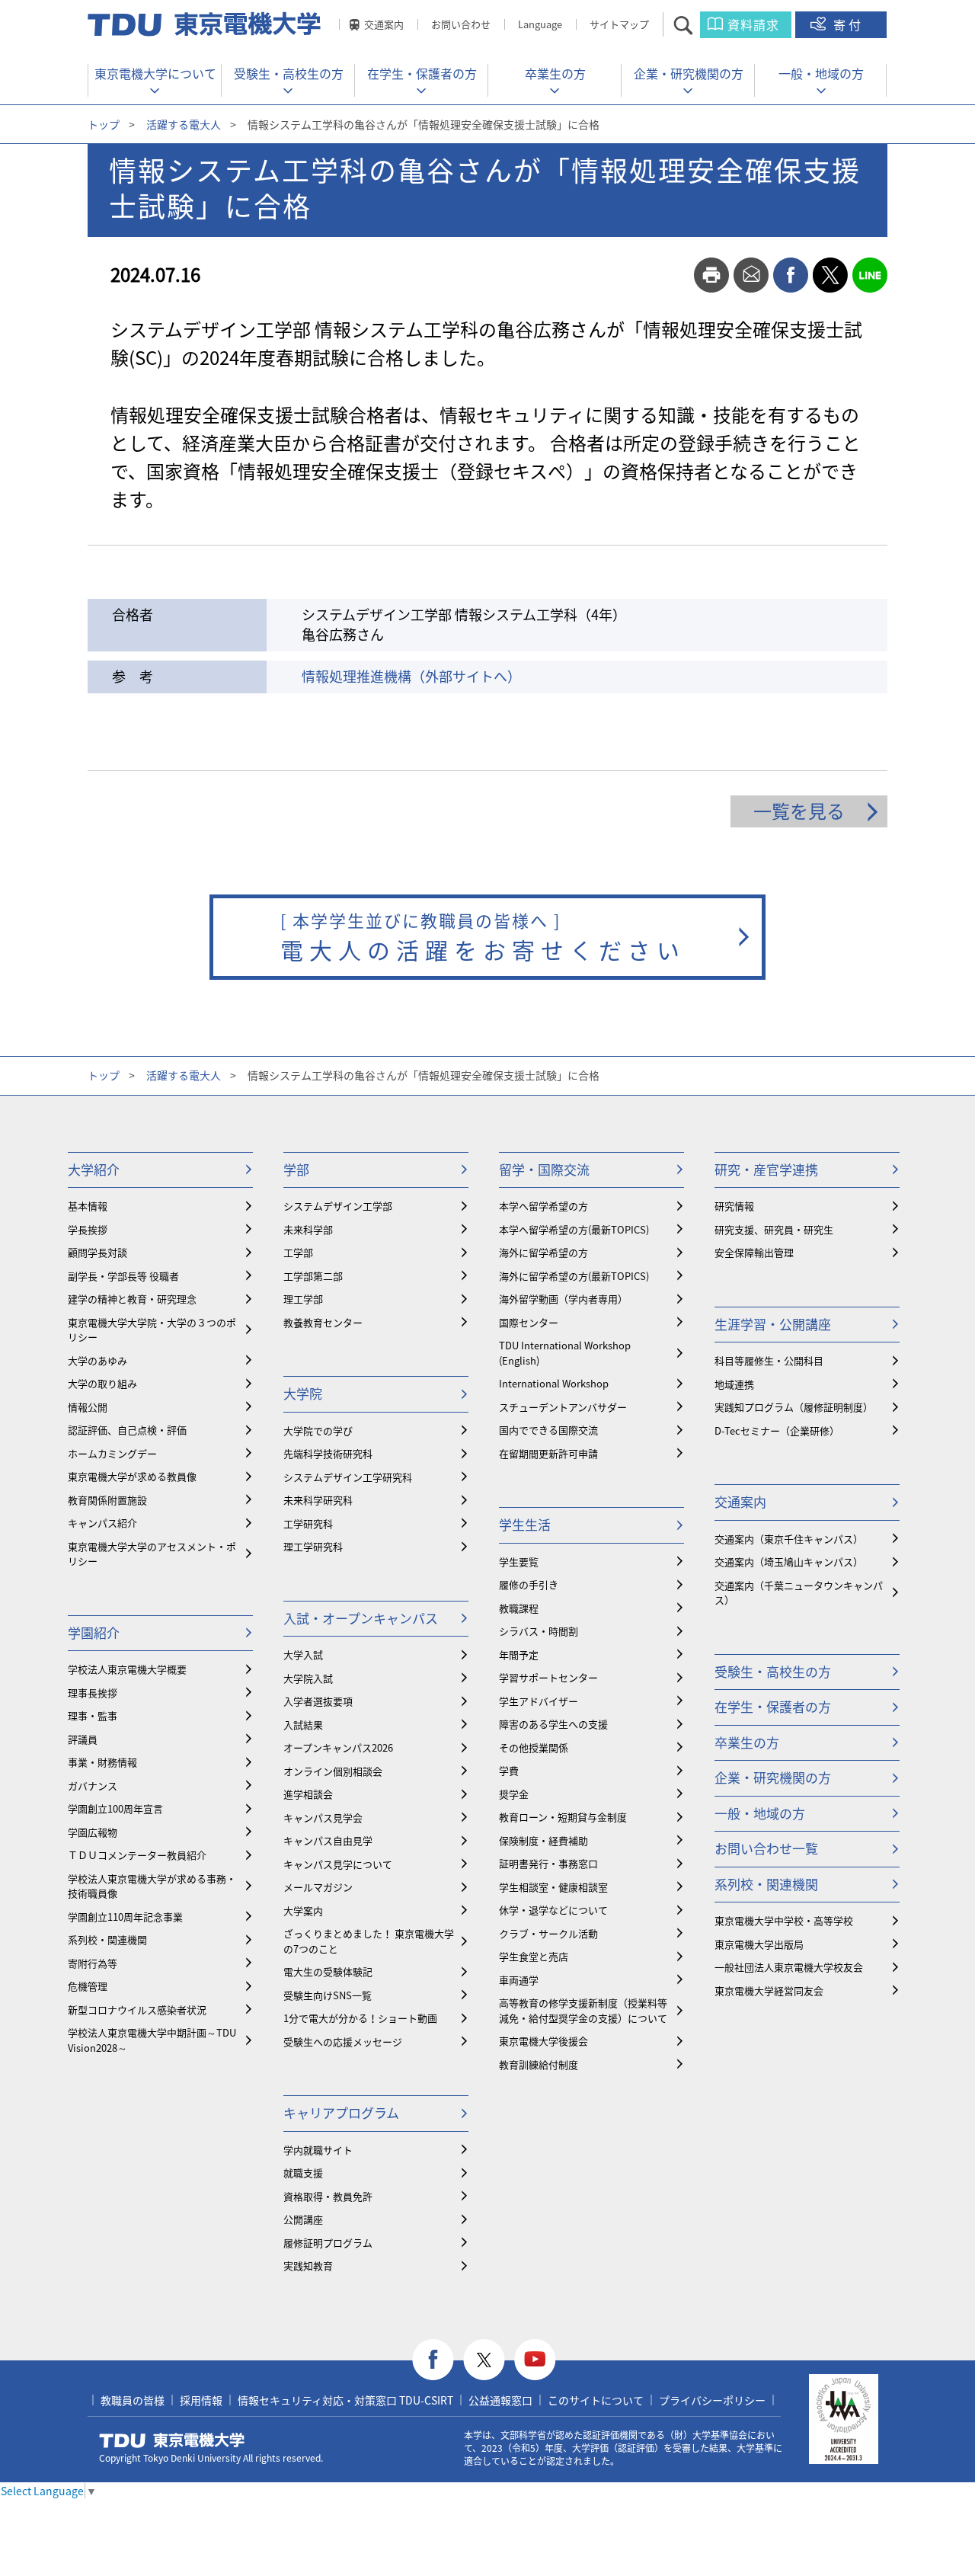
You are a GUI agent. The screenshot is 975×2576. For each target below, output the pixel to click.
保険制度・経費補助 (543, 1840)
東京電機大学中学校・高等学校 (784, 1920)
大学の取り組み (102, 1383)
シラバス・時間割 (539, 1631)
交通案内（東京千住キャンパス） (789, 1539)
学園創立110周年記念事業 (125, 1917)
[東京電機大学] (206, 24)
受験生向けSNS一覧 (328, 1995)
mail (751, 275)
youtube (535, 2360)
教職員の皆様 (133, 2400)
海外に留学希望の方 (543, 1252)
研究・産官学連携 (766, 1169)
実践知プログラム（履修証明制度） (794, 1407)
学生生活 (525, 1524)
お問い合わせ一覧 (766, 1848)
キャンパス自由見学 (328, 1840)
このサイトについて (596, 2400)
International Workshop (554, 1383)
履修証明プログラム (328, 2243)
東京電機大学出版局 (759, 1944)
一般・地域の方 (821, 73)
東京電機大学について (155, 73)
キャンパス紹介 (102, 1523)
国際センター (529, 1322)
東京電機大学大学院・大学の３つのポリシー (152, 1330)
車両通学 (519, 1980)
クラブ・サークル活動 (548, 1933)
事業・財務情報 (102, 1762)
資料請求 (753, 24)
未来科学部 (308, 1229)
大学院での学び (318, 1430)
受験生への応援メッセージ (343, 2042)
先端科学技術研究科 (328, 1453)
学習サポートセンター (548, 1677)
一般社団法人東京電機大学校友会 (789, 1967)
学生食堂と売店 (534, 1956)
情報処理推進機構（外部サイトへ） (411, 676)
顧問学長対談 (97, 1252)
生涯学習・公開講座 (773, 1324)
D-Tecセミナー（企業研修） (777, 1430)
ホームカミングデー (112, 1453)
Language (540, 24)
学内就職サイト (318, 2150)
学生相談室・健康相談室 (553, 1887)
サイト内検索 (697, 25)
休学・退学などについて (553, 1910)
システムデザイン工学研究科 (348, 1477)
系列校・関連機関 (107, 1939)
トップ (104, 124)
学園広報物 (93, 1832)
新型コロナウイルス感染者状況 (137, 2010)
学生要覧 (519, 1562)
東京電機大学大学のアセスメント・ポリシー (152, 1554)
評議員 (83, 1739)
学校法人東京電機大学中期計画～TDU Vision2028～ (152, 2040)
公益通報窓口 (500, 2400)
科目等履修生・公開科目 (769, 1360)
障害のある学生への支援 (553, 1724)
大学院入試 (308, 1678)
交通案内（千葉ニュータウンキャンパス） (799, 1593)
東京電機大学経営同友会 (769, 1990)
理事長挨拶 (93, 1693)
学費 (509, 1770)
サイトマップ (619, 24)
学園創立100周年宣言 (115, 1808)
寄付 (849, 24)
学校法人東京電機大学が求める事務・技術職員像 (152, 1886)
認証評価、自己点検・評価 (127, 1430)
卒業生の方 (555, 73)
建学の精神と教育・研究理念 (132, 1299)
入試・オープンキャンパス (361, 1618)
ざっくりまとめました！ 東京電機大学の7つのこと (369, 1941)
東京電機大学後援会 (543, 2041)
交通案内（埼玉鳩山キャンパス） (789, 1562)
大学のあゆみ (97, 1360)
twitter (830, 275)
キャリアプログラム (341, 2112)
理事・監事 (93, 1715)
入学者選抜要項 (318, 1701)
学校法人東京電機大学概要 (127, 1669)
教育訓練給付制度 (539, 2064)
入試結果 (303, 1725)
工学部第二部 (313, 1276)
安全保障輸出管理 (754, 1252)
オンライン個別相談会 (333, 1771)
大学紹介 (94, 1169)
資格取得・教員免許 (328, 2196)
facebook (791, 275)
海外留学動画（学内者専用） (563, 1299)
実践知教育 (308, 2266)
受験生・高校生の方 (289, 73)
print (711, 275)
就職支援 (303, 2173)
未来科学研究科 (318, 1500)
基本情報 (88, 1206)
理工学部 (303, 1299)
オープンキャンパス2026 (338, 1747)
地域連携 (734, 1384)
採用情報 (201, 2400)
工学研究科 (308, 1523)
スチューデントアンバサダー (563, 1407)
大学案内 (303, 1910)
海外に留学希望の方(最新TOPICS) (574, 1276)
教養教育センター (323, 1322)
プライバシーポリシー (712, 2400)
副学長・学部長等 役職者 (123, 1276)
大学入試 (303, 1654)
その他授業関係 (534, 1747)
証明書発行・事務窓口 (548, 1863)
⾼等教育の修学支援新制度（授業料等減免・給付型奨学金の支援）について (583, 2010)
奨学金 (514, 1794)
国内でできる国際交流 (548, 1430)
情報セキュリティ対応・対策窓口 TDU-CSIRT (345, 2400)
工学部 (298, 1252)
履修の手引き (529, 1584)
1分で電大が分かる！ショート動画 (360, 2018)
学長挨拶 (88, 1229)
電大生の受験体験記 (328, 1971)
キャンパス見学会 (323, 1818)
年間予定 (519, 1654)
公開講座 (303, 2219)
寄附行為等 (93, 1963)
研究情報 (734, 1206)
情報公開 (88, 1407)
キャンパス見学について (338, 1864)
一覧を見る (799, 811)
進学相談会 (308, 1794)
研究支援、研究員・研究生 (774, 1229)
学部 (296, 1169)
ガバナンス (93, 1786)
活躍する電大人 (184, 124)
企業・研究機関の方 (689, 73)
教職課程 (519, 1608)
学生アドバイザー (539, 1701)
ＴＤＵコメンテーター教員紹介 (137, 1855)
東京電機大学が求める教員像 (132, 1476)
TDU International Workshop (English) (565, 1353)
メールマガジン (318, 1887)
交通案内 (384, 24)
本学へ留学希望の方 (543, 1206)
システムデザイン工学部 (338, 1206)
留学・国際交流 (544, 1169)
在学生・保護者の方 (422, 73)
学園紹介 (94, 1632)
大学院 (303, 1393)
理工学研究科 (313, 1546)
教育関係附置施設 (107, 1500)
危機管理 (88, 1986)
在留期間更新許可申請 (548, 1453)
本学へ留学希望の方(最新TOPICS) (574, 1229)
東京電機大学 (172, 2440)
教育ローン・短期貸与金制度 (563, 1817)
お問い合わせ (461, 24)
